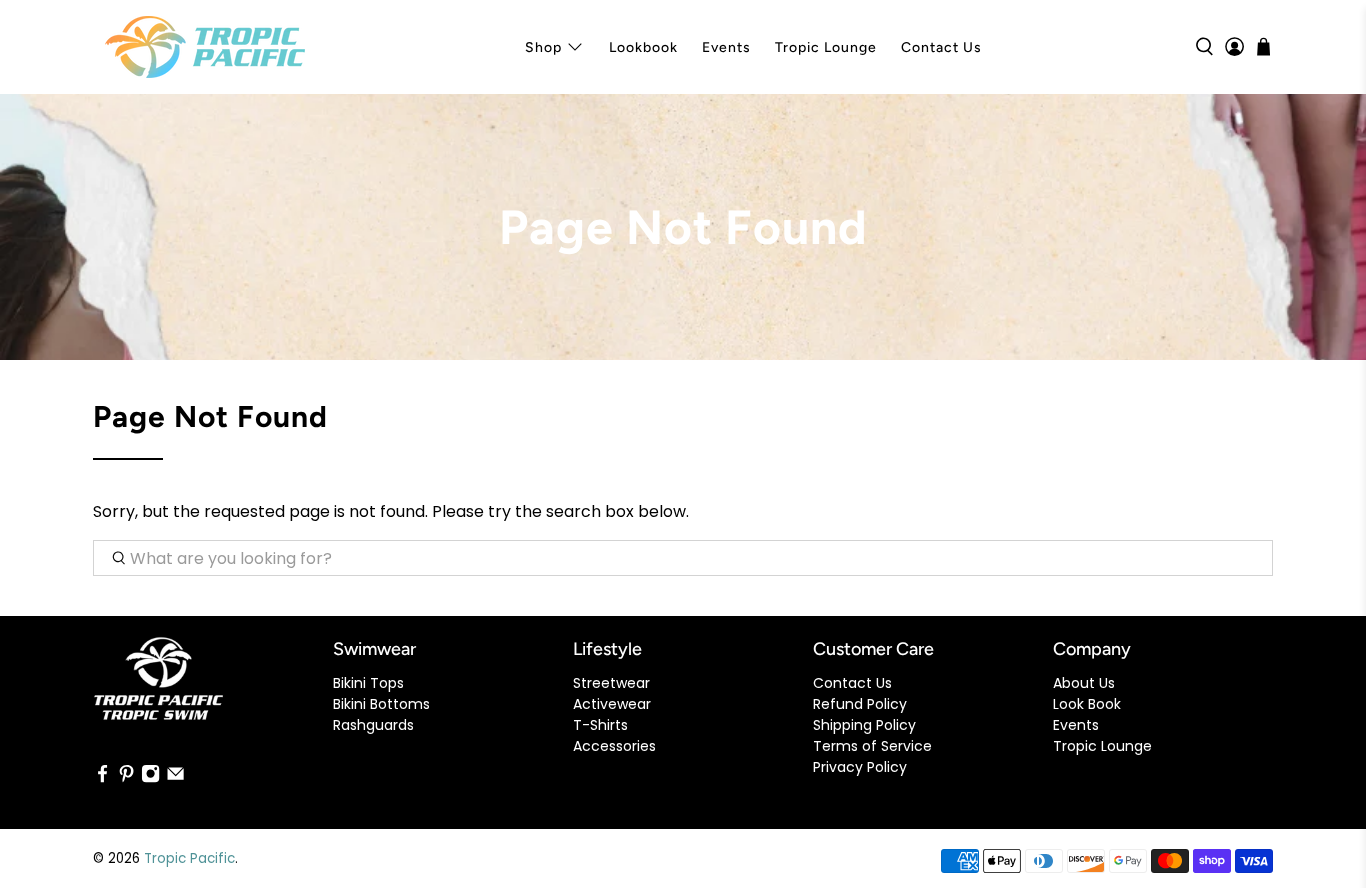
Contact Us (941, 47)
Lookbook (643, 47)
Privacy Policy (860, 767)
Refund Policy (860, 704)
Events (726, 47)
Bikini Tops (368, 683)
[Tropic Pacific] (205, 47)
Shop (543, 47)
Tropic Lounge (826, 47)
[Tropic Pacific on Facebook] (102, 778)
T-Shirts (600, 725)
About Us (1084, 683)
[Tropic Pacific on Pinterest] (126, 778)
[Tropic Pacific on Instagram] (150, 778)
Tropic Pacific (189, 858)
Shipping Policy (864, 725)
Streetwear (611, 683)
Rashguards (373, 725)
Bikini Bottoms (381, 704)
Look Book (1087, 704)
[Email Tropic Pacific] (175, 778)
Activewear (612, 704)
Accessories (614, 746)
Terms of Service (872, 746)
